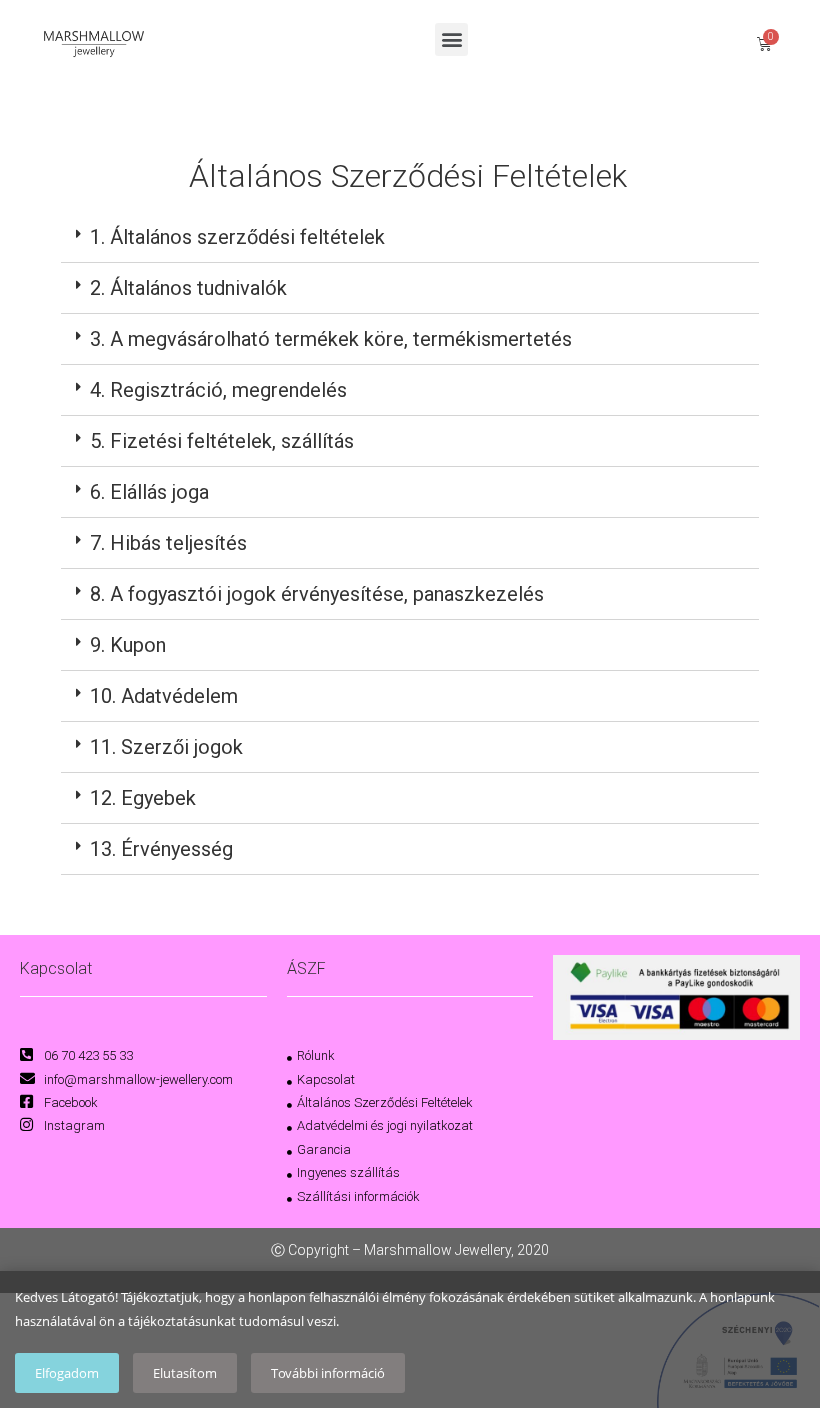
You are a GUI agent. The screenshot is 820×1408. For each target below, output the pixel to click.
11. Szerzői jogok (166, 747)
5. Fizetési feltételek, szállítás (222, 441)
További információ (328, 1373)
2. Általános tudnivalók (188, 288)
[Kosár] (764, 44)
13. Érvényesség (161, 849)
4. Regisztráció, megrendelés (218, 390)
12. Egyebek (143, 798)
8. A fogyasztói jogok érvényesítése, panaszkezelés (317, 594)
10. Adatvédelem (164, 696)
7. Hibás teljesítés (168, 543)
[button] (451, 39)
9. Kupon (128, 645)
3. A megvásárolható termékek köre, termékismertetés (331, 339)
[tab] (410, 237)
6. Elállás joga (149, 492)
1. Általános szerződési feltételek (237, 237)
